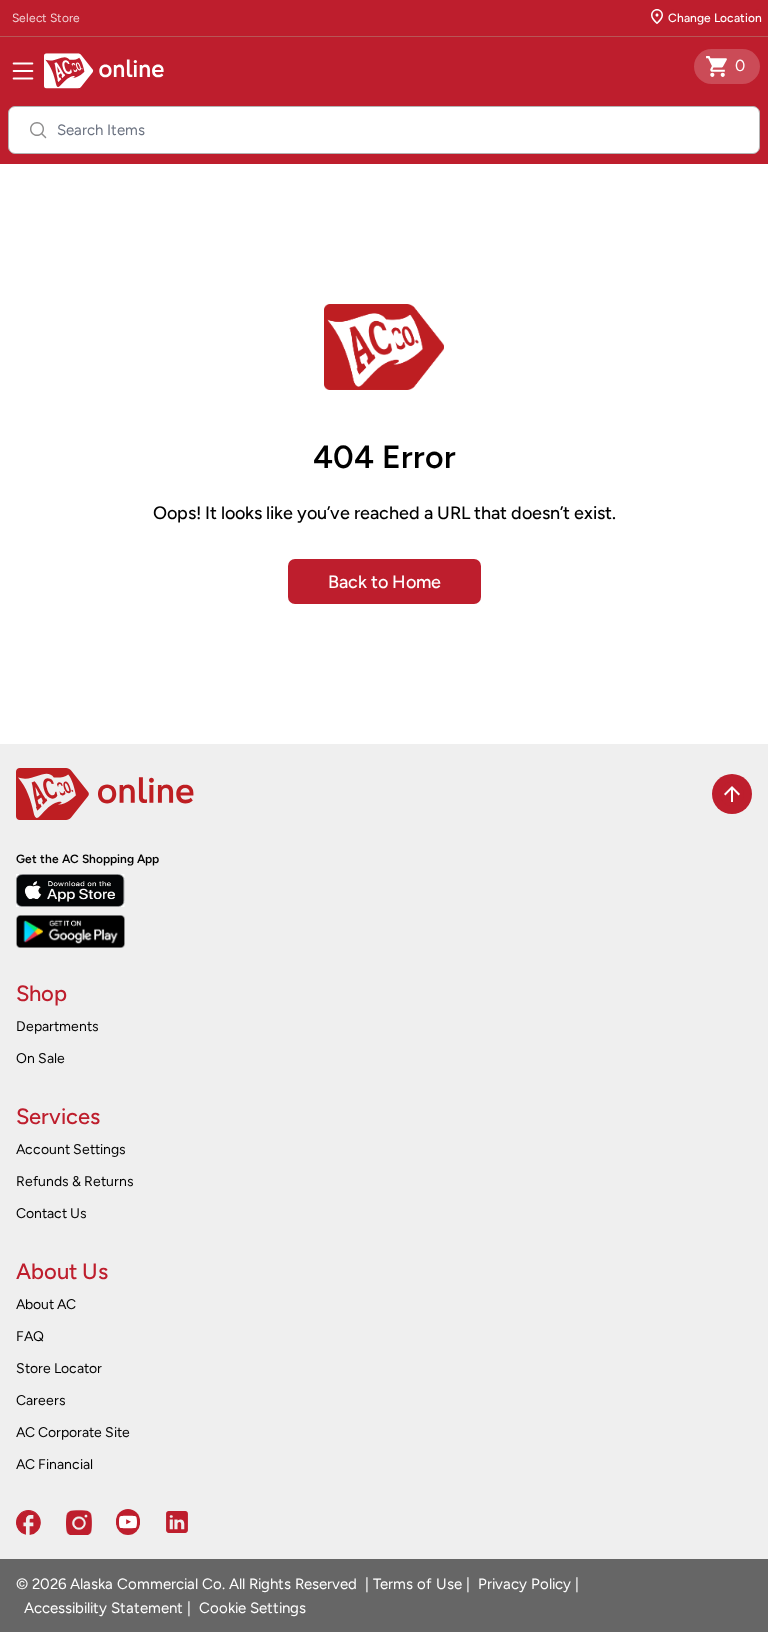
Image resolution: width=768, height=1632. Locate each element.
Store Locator (59, 1368)
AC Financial (54, 1464)
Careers (41, 1400)
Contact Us (51, 1213)
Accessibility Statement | (103, 1608)
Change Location (715, 18)
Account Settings (71, 1149)
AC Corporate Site (73, 1432)
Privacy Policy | (524, 1584)
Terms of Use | (421, 1584)
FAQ (30, 1336)
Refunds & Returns (75, 1181)
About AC (46, 1304)
